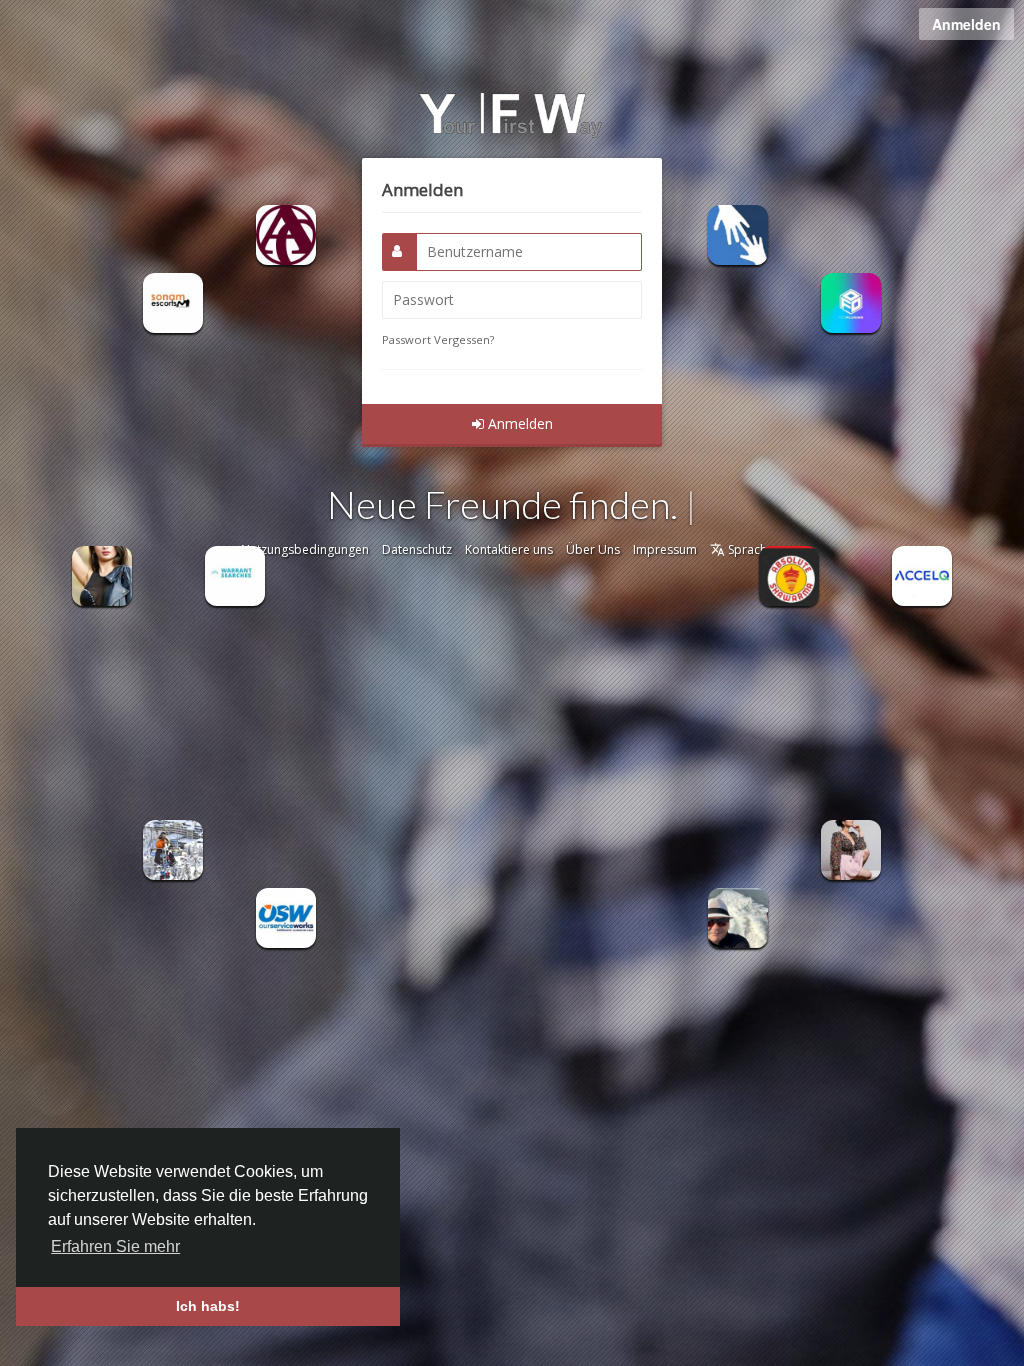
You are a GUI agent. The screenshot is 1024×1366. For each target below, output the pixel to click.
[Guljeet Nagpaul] (922, 574)
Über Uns (593, 549)
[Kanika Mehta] (173, 301)
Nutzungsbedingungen (305, 549)
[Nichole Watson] (235, 574)
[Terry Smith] (738, 233)
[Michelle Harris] (286, 916)
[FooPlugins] (851, 301)
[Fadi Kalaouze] (286, 233)
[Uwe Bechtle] (738, 916)
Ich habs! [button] (208, 1306)
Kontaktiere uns (509, 549)
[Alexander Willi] (173, 847)
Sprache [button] (749, 549)
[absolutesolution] (789, 574)
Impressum (665, 549)
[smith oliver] (851, 847)
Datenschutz (417, 549)
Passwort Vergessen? (438, 339)
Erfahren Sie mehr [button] (115, 1246)
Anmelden (966, 24)
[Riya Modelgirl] (102, 574)
